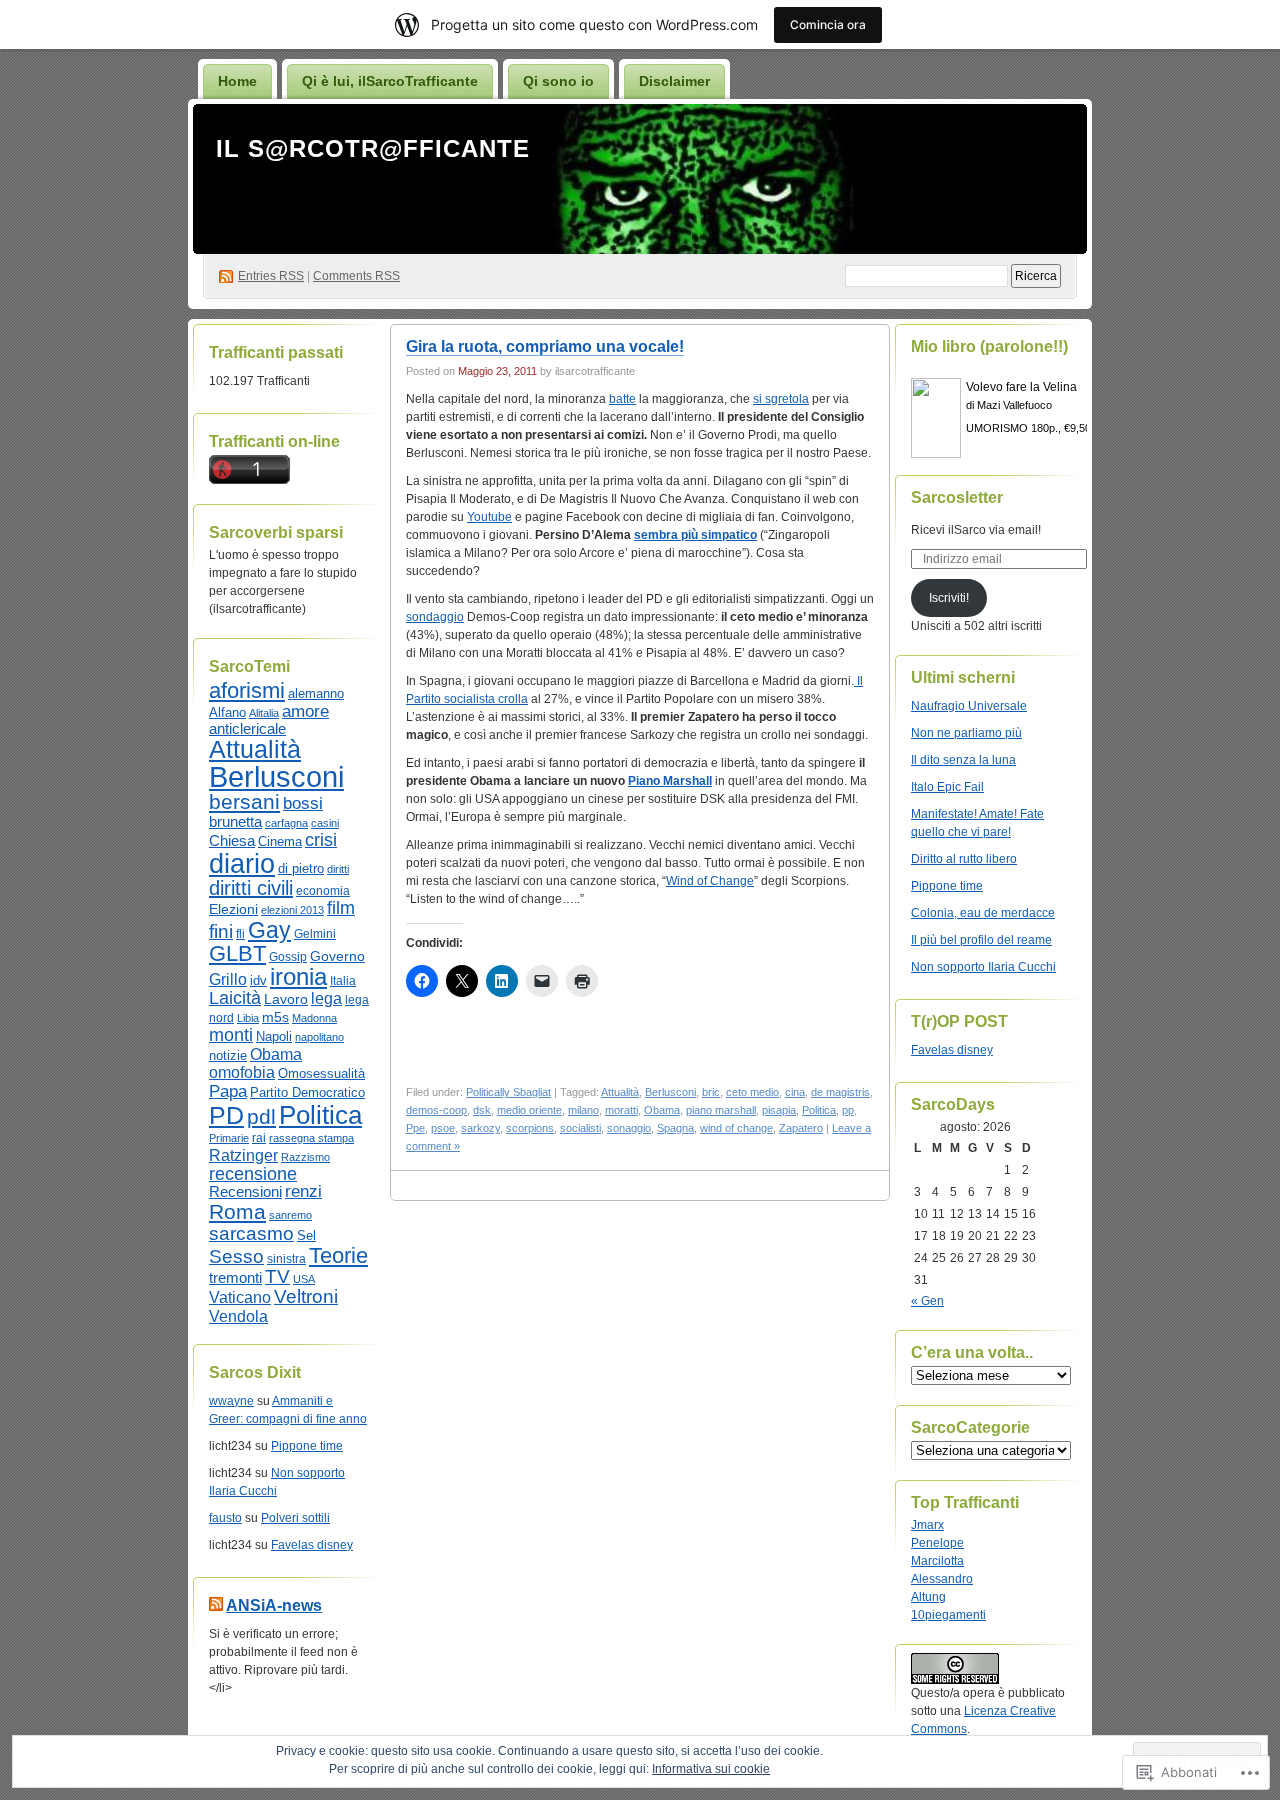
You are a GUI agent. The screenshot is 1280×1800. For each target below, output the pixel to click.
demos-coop (436, 1110)
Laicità (235, 998)
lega (326, 998)
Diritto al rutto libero (964, 859)
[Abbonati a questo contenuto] (216, 1605)
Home (237, 81)
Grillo (228, 979)
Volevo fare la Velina (1021, 387)
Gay (269, 930)
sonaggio (629, 1128)
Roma (237, 1212)
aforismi (247, 690)
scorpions (530, 1128)
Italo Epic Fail (947, 787)
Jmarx (927, 1525)
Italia (343, 981)
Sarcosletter (957, 497)
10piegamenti (948, 1615)
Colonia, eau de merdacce (983, 913)
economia (323, 890)
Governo (337, 956)
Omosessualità (321, 1073)
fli (240, 934)
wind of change (736, 1128)
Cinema (280, 841)
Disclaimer (674, 81)
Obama (276, 1054)
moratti (621, 1110)
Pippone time (307, 1446)
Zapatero (801, 1128)
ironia (298, 977)
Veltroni (306, 1296)
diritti (338, 869)
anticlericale (247, 729)
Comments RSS (356, 276)
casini (325, 823)
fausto (225, 1518)
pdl (261, 1116)
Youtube (489, 517)
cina (795, 1092)
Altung (928, 1597)
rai (259, 1137)
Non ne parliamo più (966, 733)
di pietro (301, 868)
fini (221, 931)
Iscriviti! (949, 598)
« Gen (927, 1301)
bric (711, 1092)
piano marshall (721, 1110)
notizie (228, 1055)
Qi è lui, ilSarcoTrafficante (390, 81)
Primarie (229, 1138)
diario (242, 864)
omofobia (242, 1072)
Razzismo (305, 1157)
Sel (306, 1235)
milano (583, 1110)
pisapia (779, 1110)
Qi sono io (558, 81)
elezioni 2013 (292, 910)
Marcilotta (937, 1561)
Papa (228, 1091)
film (341, 908)
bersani (244, 801)
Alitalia (264, 713)
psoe (443, 1128)
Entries (271, 276)
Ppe (415, 1128)
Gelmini (315, 933)
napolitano (319, 1037)
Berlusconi (276, 776)
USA (304, 1279)
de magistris (840, 1092)
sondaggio (435, 617)
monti (231, 1035)
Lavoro (286, 999)
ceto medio (752, 1092)
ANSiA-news (274, 1605)
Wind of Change (710, 881)
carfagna (286, 823)
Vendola (238, 1316)
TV (277, 1276)
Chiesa (232, 840)
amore (305, 711)
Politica (320, 1115)
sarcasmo (251, 1233)
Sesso (236, 1256)
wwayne (231, 1401)
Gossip (288, 957)
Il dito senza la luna (963, 760)
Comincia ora (828, 24)
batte (622, 399)
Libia (248, 1018)
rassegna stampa (311, 1138)
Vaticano (240, 1297)
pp (848, 1110)
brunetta (235, 821)
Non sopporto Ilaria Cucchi (983, 967)
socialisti (580, 1128)
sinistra (286, 1259)
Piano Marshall (670, 781)
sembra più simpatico (695, 535)
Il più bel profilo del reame (981, 940)
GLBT (237, 953)
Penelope (937, 1543)
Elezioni (233, 909)
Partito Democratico (307, 1092)
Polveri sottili (295, 1518)
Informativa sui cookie (711, 1769)
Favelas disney (312, 1545)
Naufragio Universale (969, 706)
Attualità (255, 749)
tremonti (235, 1277)
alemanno (316, 693)
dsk (482, 1110)
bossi (303, 803)
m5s (275, 1017)
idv (258, 980)
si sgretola (781, 399)
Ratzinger (243, 1155)
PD (226, 1115)
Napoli (274, 1036)
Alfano (227, 712)
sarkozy (480, 1128)
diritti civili (251, 888)
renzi (303, 1191)
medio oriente (529, 1110)
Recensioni (245, 1192)
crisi (321, 840)
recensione (253, 1174)
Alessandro (942, 1579)
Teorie (338, 1255)
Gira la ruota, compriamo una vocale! (545, 346)
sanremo (290, 1215)
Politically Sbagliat (508, 1092)
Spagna (675, 1128)
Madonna (314, 1018)
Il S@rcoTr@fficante (373, 148)
